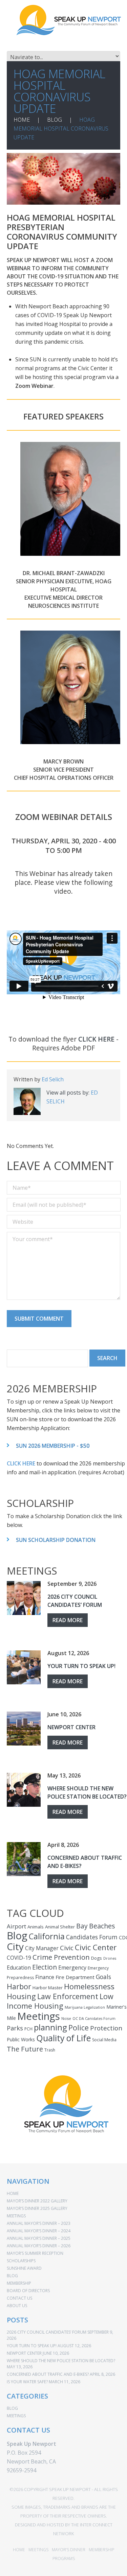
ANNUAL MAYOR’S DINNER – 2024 (39, 2231)
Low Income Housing (60, 2001)
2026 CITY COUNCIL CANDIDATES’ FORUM (75, 1601)
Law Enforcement (68, 1996)
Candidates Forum (92, 1937)
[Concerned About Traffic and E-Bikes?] (24, 1859)
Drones (110, 1958)
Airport (16, 1926)
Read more (68, 1620)
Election (45, 1967)
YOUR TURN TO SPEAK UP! (81, 1666)
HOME (22, 120)
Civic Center (96, 1947)
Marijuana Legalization (85, 2007)
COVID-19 (19, 1958)
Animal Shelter (60, 1927)
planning (50, 2027)
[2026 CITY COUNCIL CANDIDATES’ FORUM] (24, 1598)
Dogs (97, 1958)
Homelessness (89, 1986)
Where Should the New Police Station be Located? (87, 1792)
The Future (25, 2049)
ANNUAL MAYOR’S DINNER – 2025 (39, 2238)
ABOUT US (17, 2306)
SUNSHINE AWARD (24, 2268)
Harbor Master (48, 1988)
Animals (36, 1927)
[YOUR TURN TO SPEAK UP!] (24, 1667)
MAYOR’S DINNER (69, 2550)
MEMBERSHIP (19, 2283)
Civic (67, 1948)
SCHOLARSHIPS (21, 2261)
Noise (66, 2019)
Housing (21, 1996)
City (15, 1946)
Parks (15, 2028)
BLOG (55, 120)
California (47, 1936)
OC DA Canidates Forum (94, 2019)
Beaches (102, 1926)
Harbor (19, 1986)
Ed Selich (53, 1079)
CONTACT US (19, 2298)
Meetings (39, 2016)
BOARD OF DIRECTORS (28, 2291)
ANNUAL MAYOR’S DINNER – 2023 (39, 2223)
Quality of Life (63, 2038)
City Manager (42, 1948)
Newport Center (71, 1727)
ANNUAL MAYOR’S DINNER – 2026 (39, 2246)
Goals (103, 1977)
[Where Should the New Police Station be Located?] (24, 1790)
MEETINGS (16, 2216)
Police (79, 2028)
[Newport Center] (24, 1729)
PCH (28, 2029)
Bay (82, 1926)
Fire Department (75, 1977)
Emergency (72, 1968)
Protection (106, 2028)
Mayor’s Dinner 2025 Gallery (37, 2208)
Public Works (21, 2039)
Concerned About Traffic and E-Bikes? (48, 2374)
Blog (17, 1936)
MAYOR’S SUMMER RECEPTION (35, 2253)
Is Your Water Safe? (27, 2382)
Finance (45, 1977)
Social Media (104, 2040)
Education (19, 1968)
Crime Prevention (61, 1957)
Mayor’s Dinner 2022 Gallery (37, 2201)
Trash (50, 2050)
